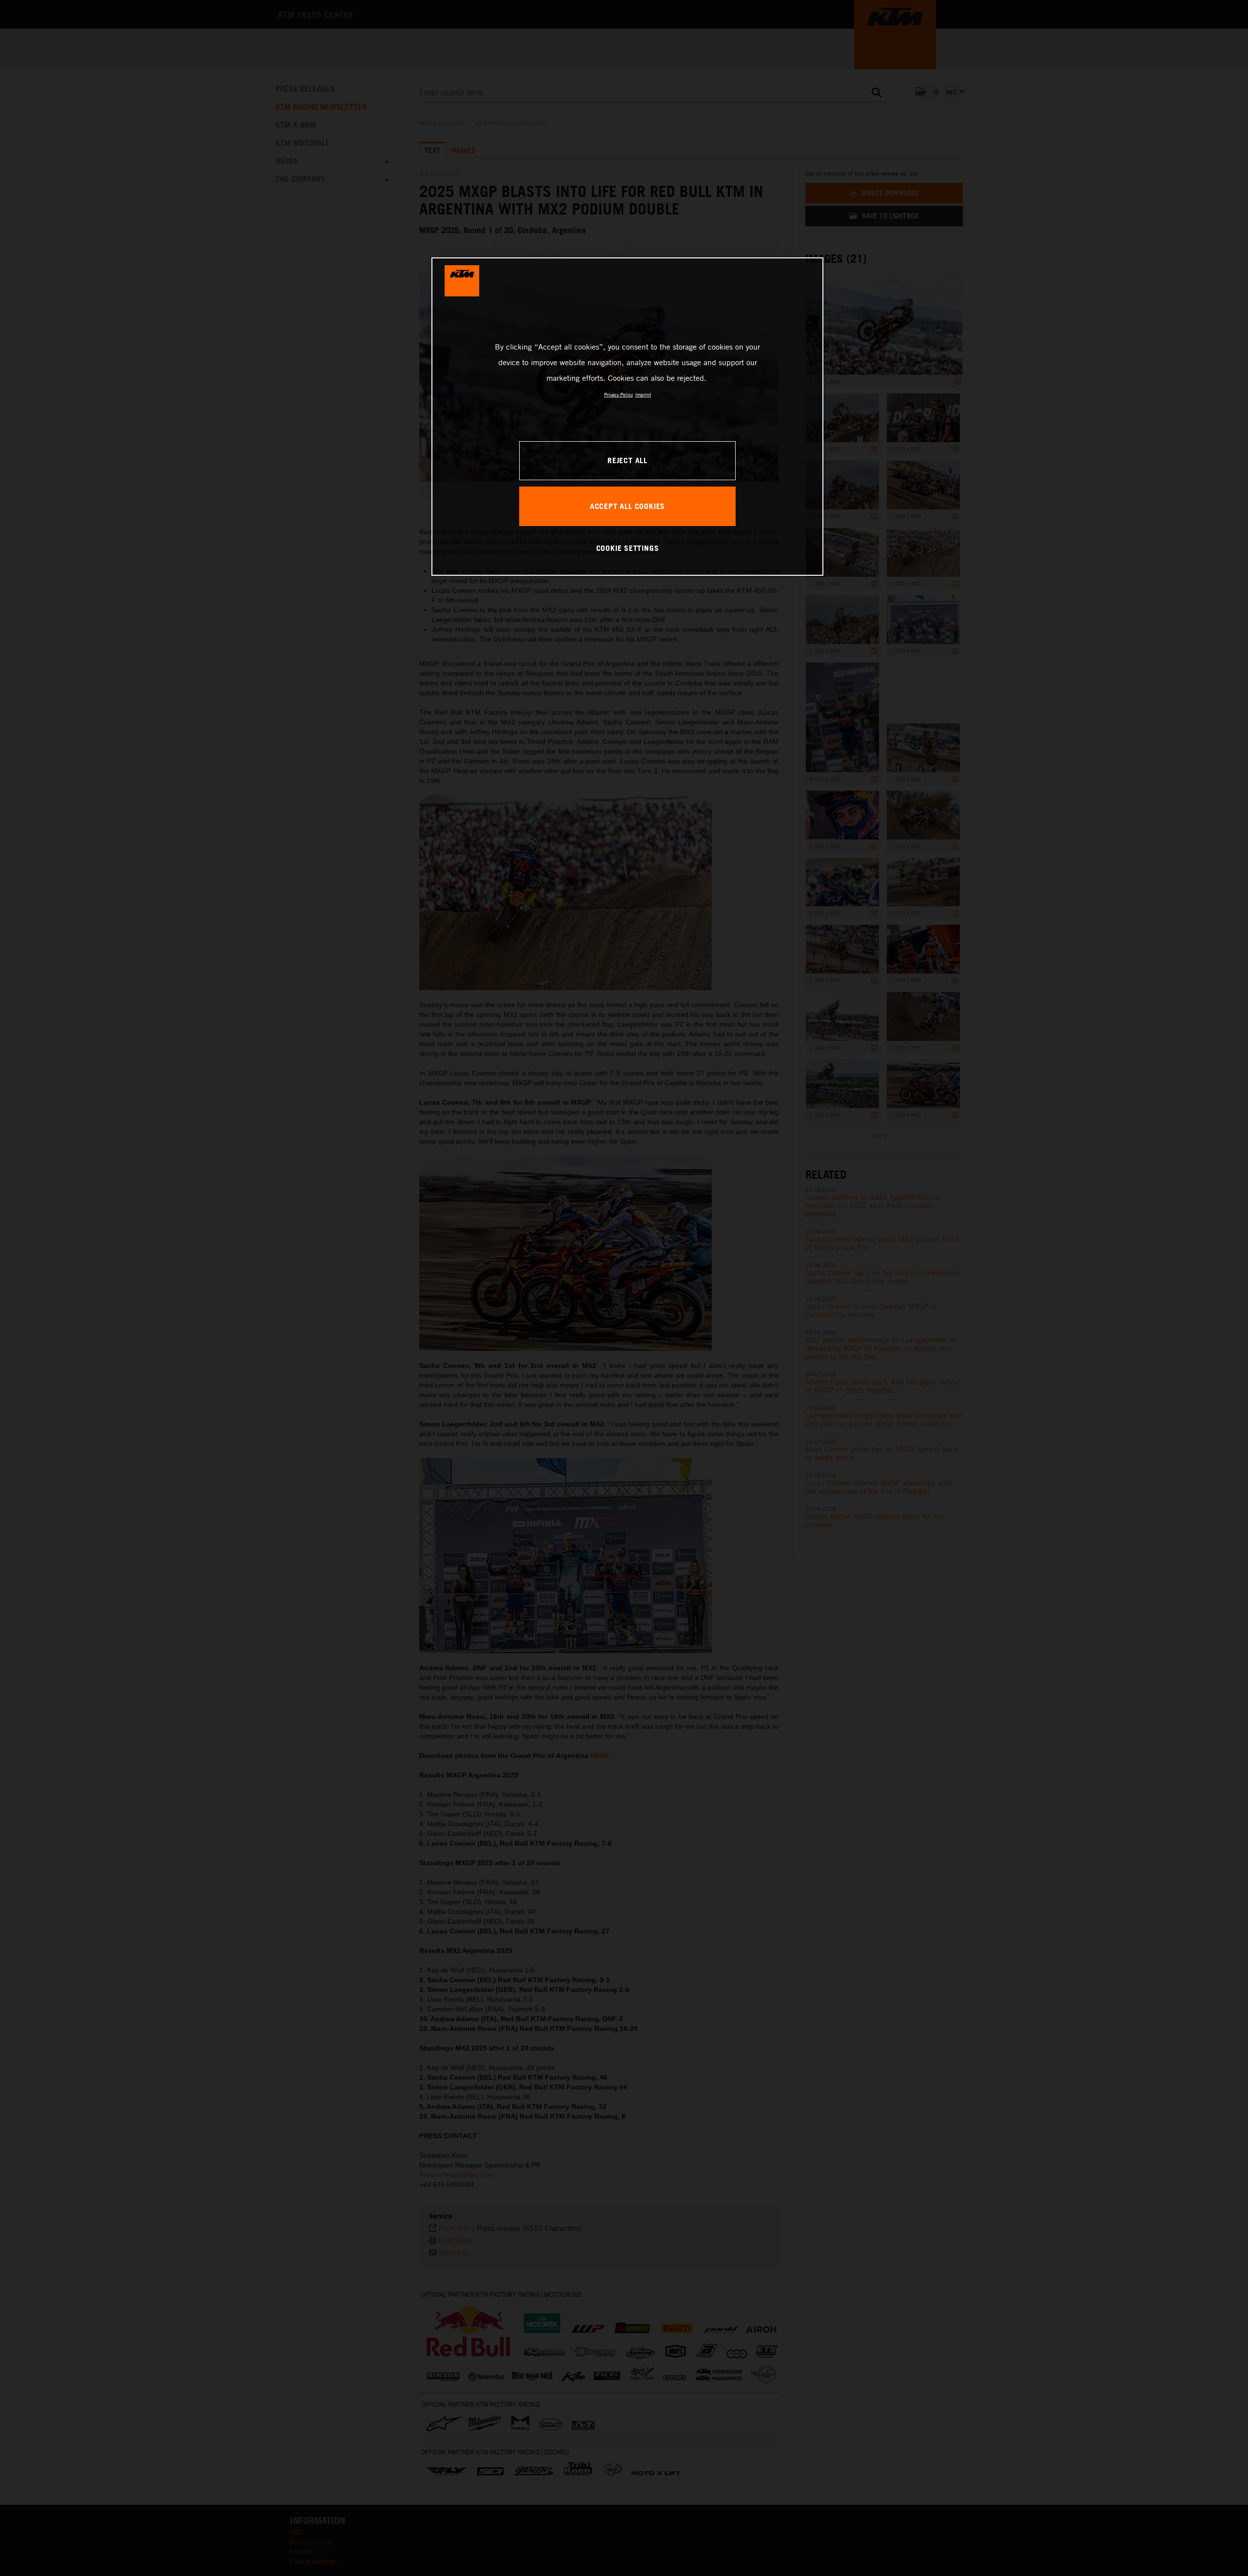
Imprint (643, 394)
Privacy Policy (618, 394)
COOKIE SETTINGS (628, 548)
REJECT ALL (627, 460)
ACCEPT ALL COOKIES (627, 506)
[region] (627, 416)
